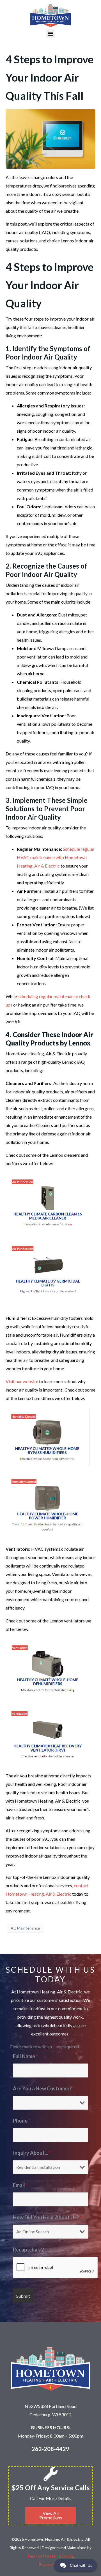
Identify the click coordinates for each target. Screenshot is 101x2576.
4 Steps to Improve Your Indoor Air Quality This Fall (50, 77)
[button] (51, 33)
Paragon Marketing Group (50, 2556)
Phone (22, 2121)
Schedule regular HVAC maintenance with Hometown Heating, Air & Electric (56, 857)
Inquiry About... (32, 2153)
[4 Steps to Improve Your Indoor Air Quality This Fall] (50, 138)
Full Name (25, 2056)
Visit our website (22, 1381)
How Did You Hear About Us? (47, 2217)
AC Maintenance (25, 1928)
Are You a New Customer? (44, 2088)
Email (20, 2185)
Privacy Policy (51, 2564)
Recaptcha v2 (28, 2250)
